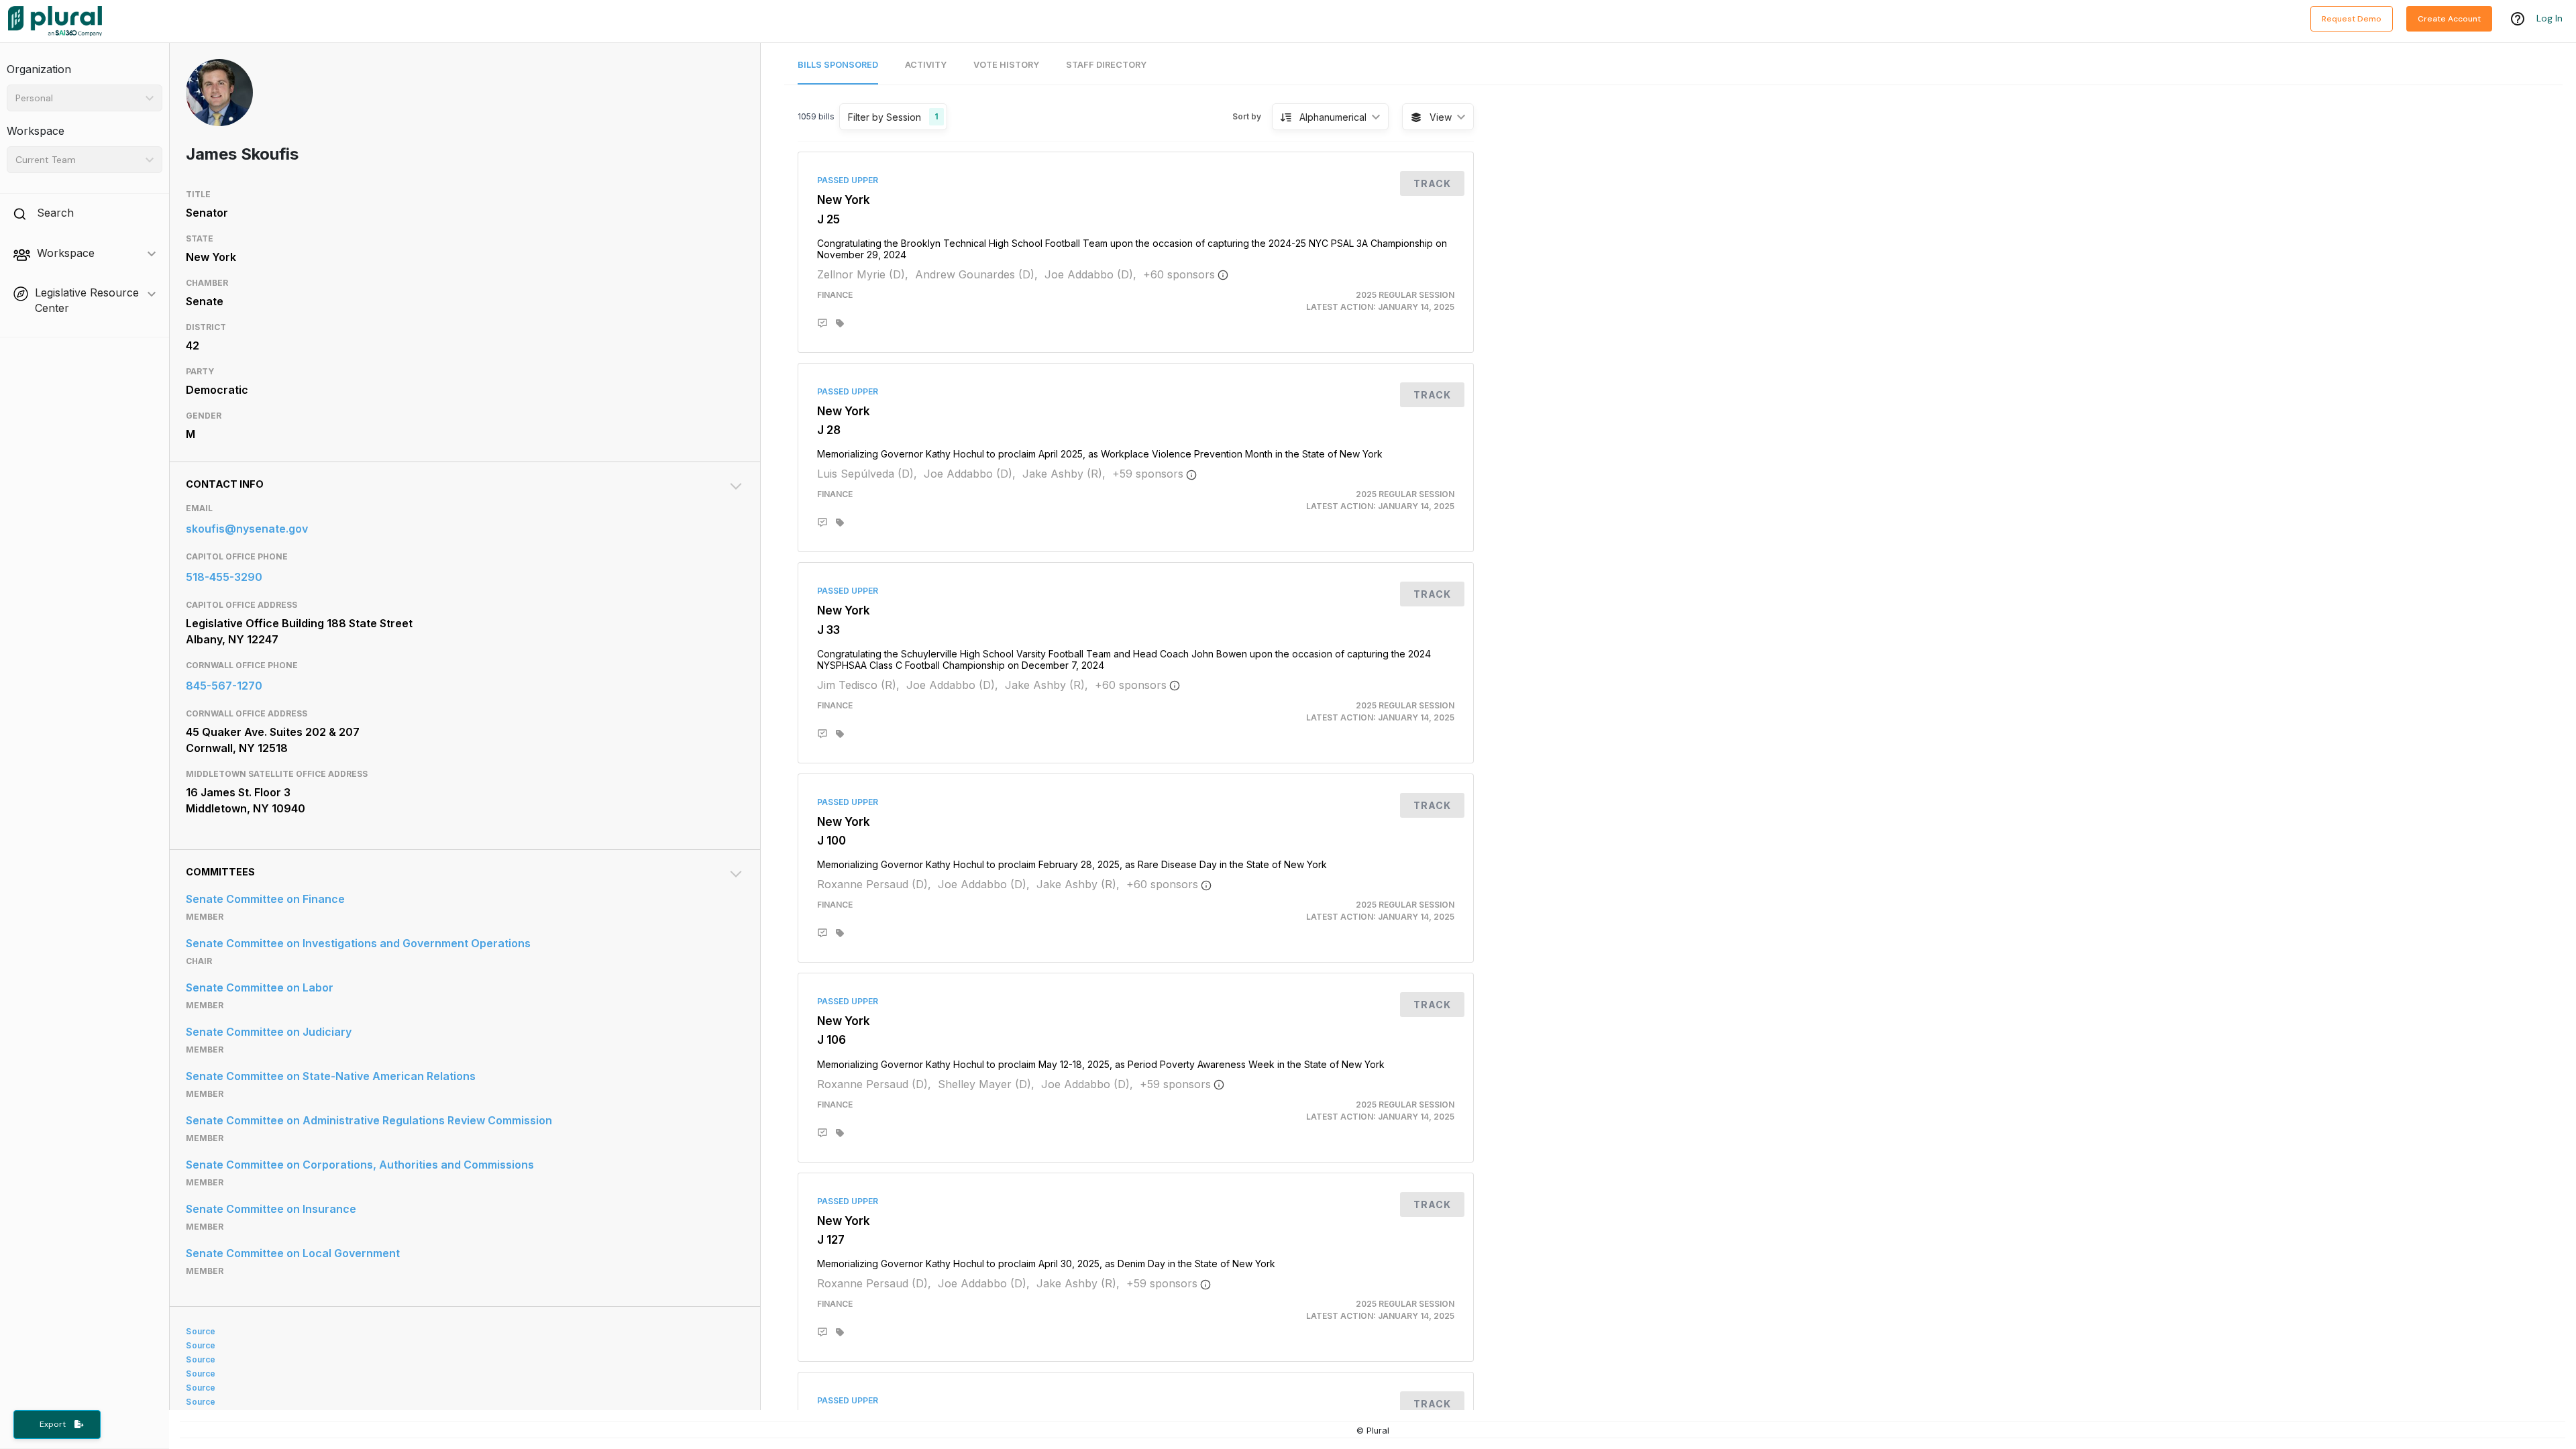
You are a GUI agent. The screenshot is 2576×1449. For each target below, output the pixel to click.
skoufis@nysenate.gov (247, 529)
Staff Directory (1106, 65)
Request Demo (2352, 19)
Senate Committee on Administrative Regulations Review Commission (369, 1120)
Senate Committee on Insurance (271, 1209)
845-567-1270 (224, 686)
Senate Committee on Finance (265, 899)
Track (1432, 183)
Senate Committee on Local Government (293, 1253)
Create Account (2449, 19)
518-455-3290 (224, 577)
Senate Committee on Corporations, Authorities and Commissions (360, 1165)
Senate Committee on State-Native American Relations (331, 1076)
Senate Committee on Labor (260, 987)
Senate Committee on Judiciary (269, 1032)
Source (201, 1331)
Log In (2550, 18)
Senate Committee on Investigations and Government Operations (358, 943)
